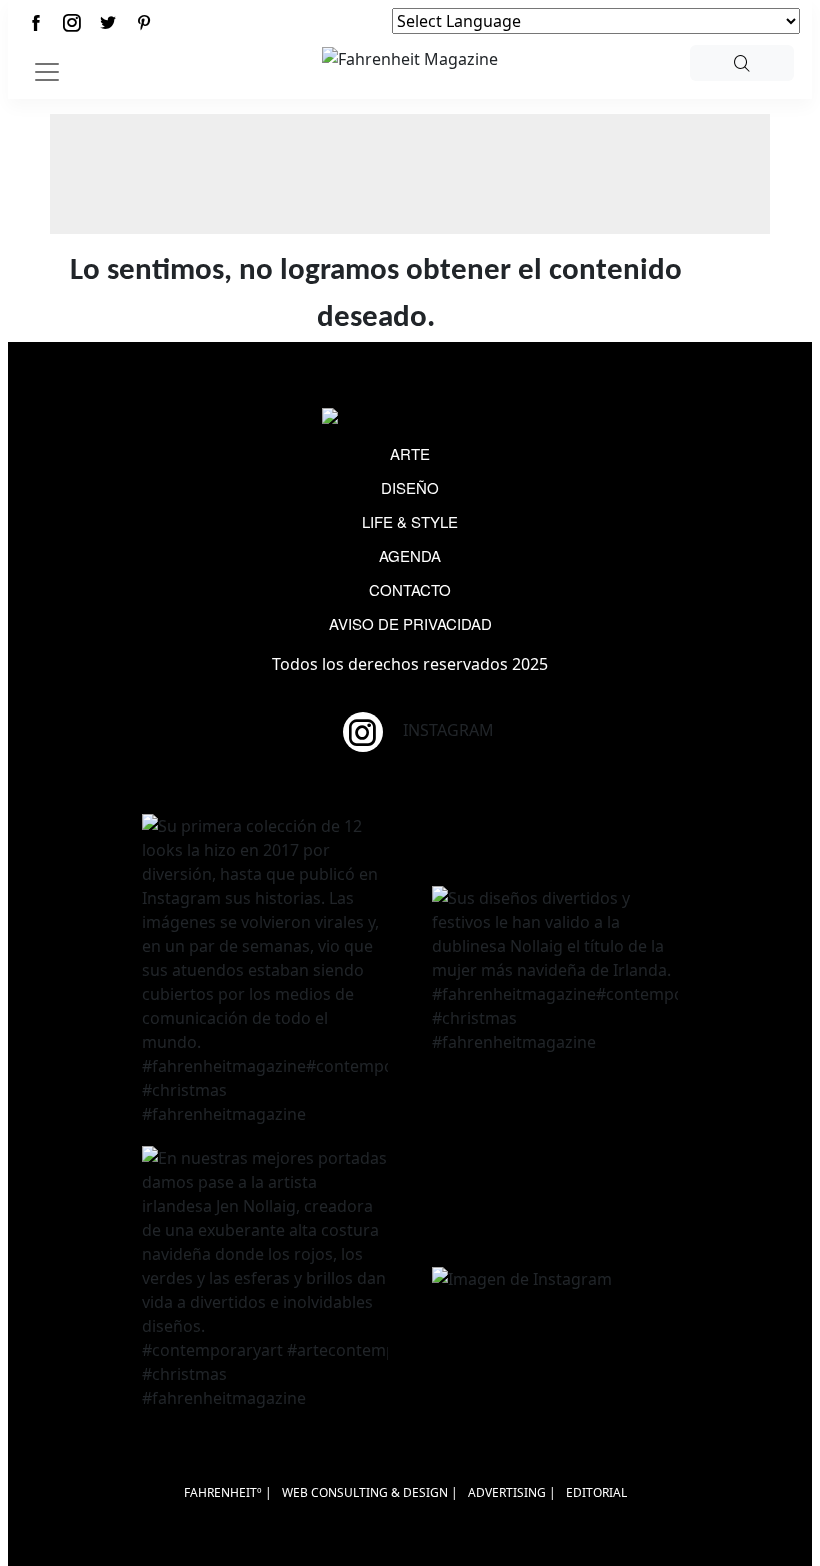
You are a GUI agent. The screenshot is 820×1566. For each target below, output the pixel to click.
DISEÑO (410, 487)
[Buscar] (742, 63)
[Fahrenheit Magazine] (410, 418)
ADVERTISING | (512, 1492)
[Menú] (47, 72)
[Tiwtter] (108, 22)
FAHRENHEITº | (228, 1492)
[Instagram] (72, 22)
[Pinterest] (144, 22)
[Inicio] (410, 57)
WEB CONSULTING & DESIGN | (370, 1492)
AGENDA (410, 555)
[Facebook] (36, 22)
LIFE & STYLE (410, 521)
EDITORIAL (596, 1492)
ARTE (410, 453)
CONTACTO (410, 589)
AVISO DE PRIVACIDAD (410, 623)
